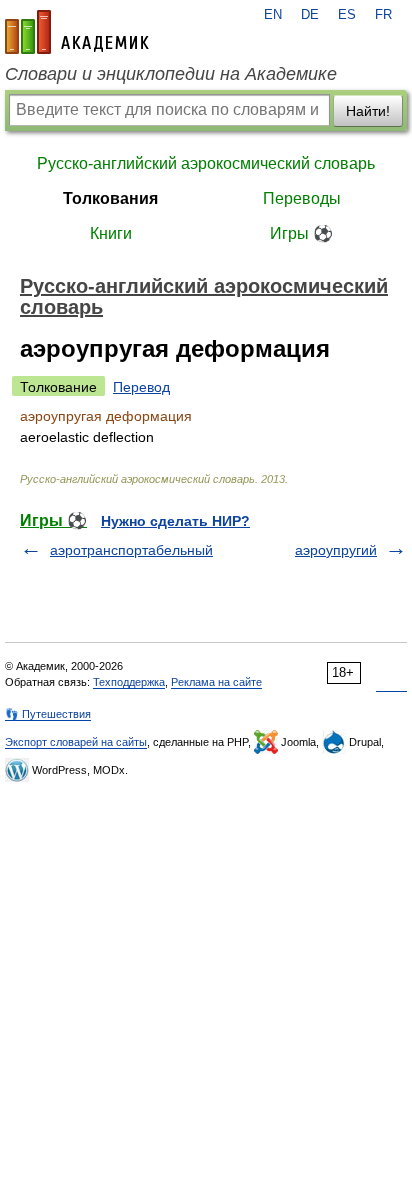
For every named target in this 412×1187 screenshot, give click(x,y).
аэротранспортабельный (131, 550)
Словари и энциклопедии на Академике (171, 74)
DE (310, 15)
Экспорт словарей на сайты (76, 742)
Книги (111, 233)
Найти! (368, 111)
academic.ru (77, 32)
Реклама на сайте (216, 682)
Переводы (302, 198)
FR (383, 15)
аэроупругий (336, 550)
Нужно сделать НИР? (175, 521)
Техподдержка (129, 682)
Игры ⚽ (301, 233)
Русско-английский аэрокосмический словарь (206, 163)
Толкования (110, 198)
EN (273, 15)
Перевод (141, 387)
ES (347, 15)
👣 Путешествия (48, 714)
